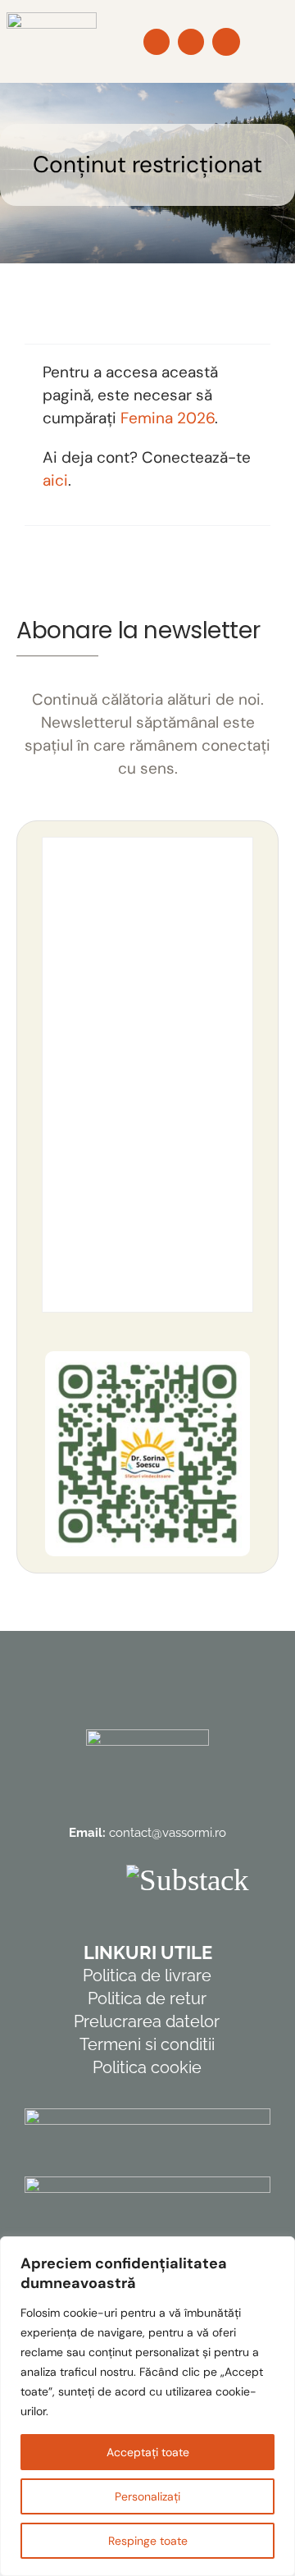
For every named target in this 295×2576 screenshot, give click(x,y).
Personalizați (147, 2496)
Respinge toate (148, 2541)
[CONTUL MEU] (226, 42)
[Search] (157, 42)
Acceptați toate (148, 2452)
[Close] (278, 2250)
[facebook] (58, 1880)
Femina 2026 (168, 418)
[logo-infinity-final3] (52, 20)
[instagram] (98, 1880)
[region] (147, 2406)
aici (55, 480)
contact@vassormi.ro (168, 1833)
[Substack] (188, 1880)
